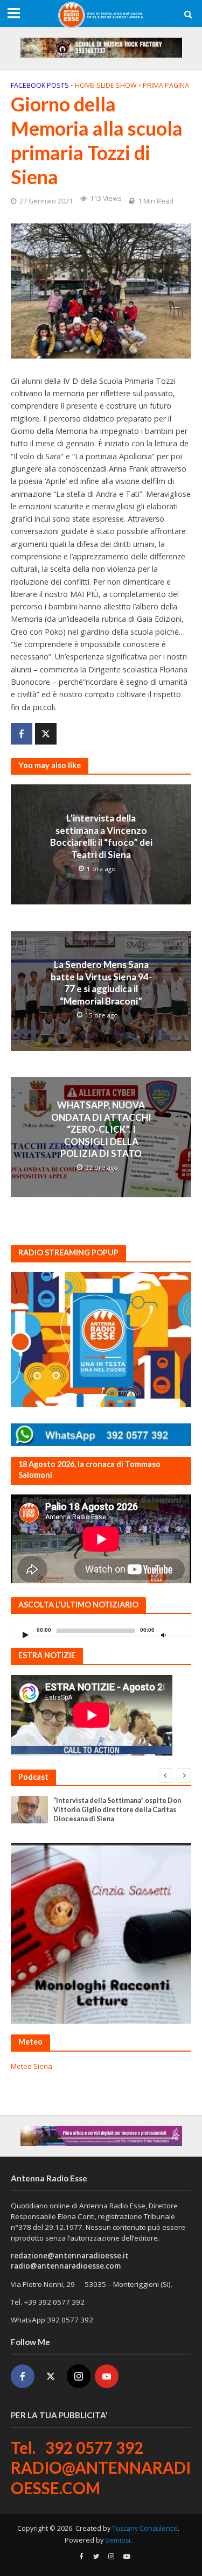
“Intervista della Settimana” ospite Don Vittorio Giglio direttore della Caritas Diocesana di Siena (117, 1810)
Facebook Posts (40, 85)
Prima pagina (166, 85)
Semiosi (118, 2540)
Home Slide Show (106, 85)
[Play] (25, 1635)
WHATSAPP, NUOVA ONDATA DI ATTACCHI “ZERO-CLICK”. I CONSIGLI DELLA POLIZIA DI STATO (101, 1129)
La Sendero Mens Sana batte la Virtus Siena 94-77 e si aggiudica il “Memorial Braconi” (101, 982)
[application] (101, 1630)
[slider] (180, 1633)
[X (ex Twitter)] (51, 2376)
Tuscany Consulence (145, 2528)
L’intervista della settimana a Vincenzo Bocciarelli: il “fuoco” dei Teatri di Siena (101, 836)
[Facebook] (23, 2376)
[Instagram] (79, 2376)
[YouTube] (107, 2376)
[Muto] (163, 1635)
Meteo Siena (32, 2066)
